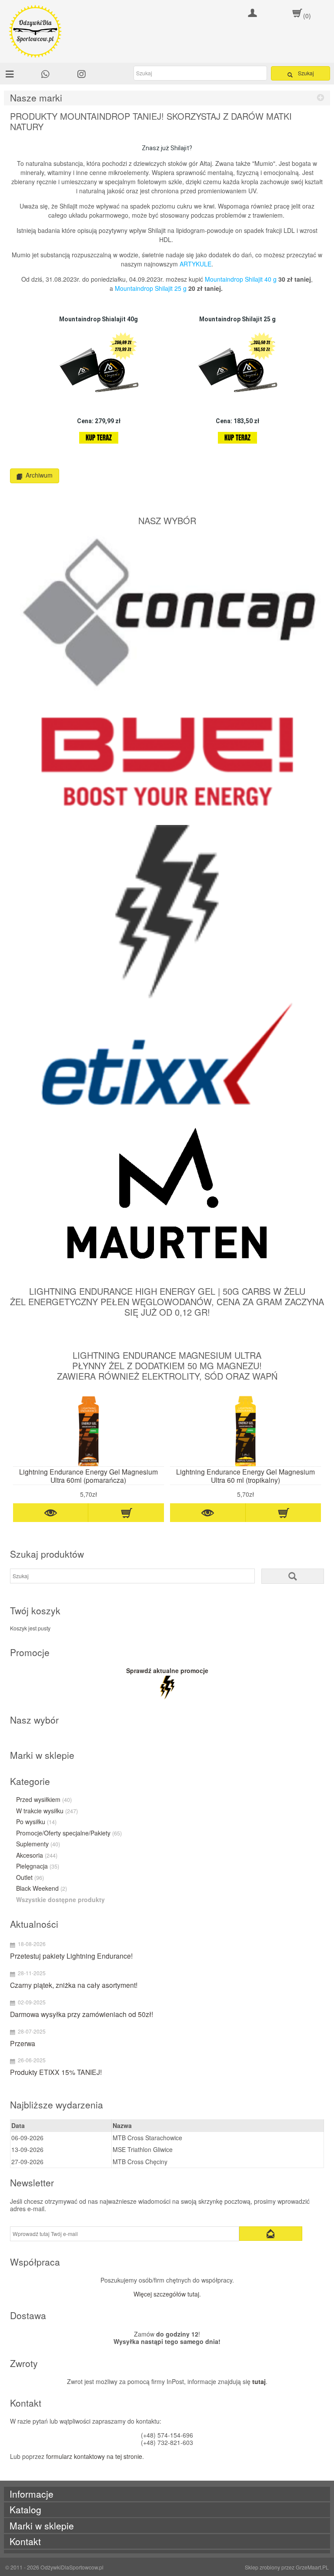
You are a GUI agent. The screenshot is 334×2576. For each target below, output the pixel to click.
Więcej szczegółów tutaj (166, 2294)
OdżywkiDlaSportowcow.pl (72, 2567)
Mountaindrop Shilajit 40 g (241, 279)
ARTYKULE (195, 264)
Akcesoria (37, 1855)
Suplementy (38, 1844)
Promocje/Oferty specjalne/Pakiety (69, 1833)
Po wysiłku (36, 1822)
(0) (307, 16)
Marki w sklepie (42, 2526)
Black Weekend (42, 1889)
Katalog (25, 2510)
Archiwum (39, 475)
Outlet (30, 1878)
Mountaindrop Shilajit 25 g (151, 288)
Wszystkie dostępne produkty (60, 1900)
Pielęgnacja (38, 1866)
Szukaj (306, 73)
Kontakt (25, 2541)
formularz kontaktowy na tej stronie (94, 2456)
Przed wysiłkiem (44, 1800)
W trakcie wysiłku (47, 1811)
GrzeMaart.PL (312, 2567)
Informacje (32, 2494)
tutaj (259, 2381)
